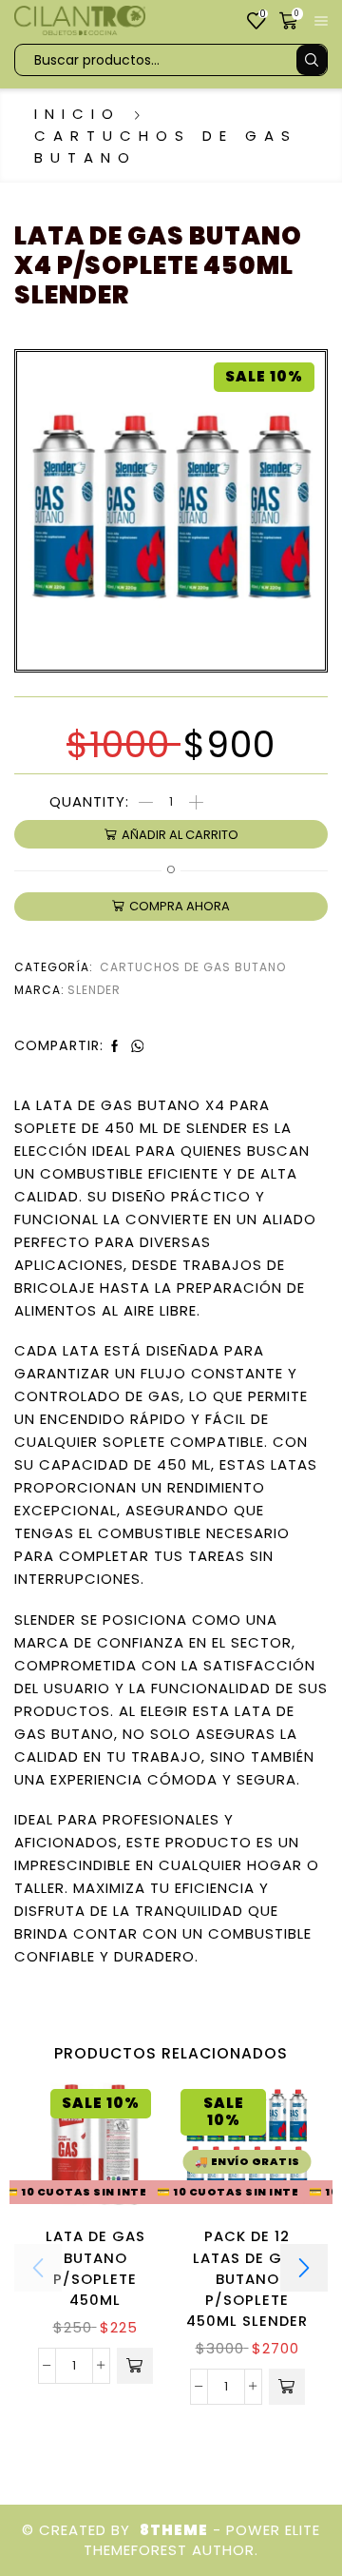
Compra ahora (180, 906)
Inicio (77, 114)
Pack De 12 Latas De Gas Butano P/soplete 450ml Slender (247, 2278)
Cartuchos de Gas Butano (166, 146)
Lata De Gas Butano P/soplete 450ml (95, 2268)
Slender (94, 990)
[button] (135, 2366)
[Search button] (312, 60)
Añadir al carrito (180, 835)
